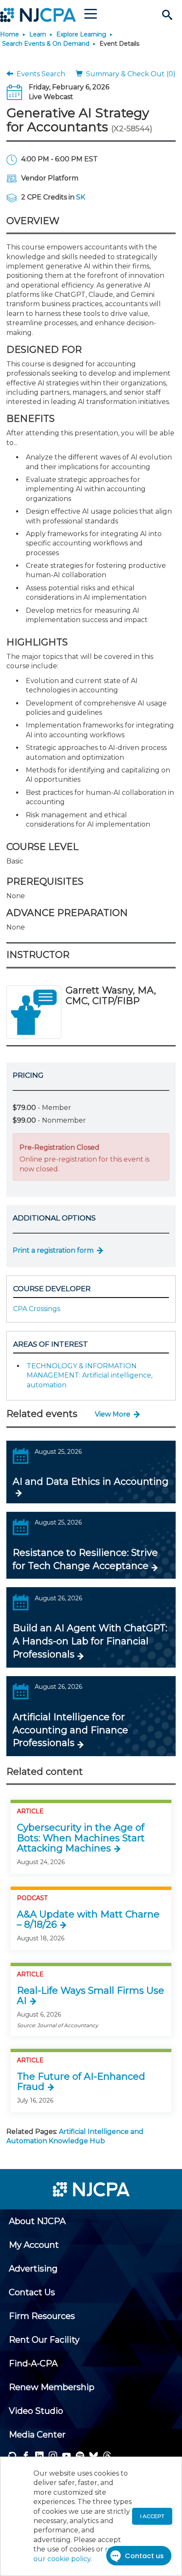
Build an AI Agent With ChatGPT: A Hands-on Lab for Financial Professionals (90, 1641)
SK (81, 197)
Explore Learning (81, 34)
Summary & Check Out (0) (129, 74)
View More (113, 1414)
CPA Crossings (37, 1309)
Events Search (39, 74)
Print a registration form (53, 1250)
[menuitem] (37, 2221)
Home (10, 34)
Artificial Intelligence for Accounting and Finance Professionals (70, 1730)
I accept (152, 2516)
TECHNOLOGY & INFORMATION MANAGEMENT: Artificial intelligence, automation (90, 1375)
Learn (38, 34)
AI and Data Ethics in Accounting (91, 1482)
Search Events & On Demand (46, 44)
